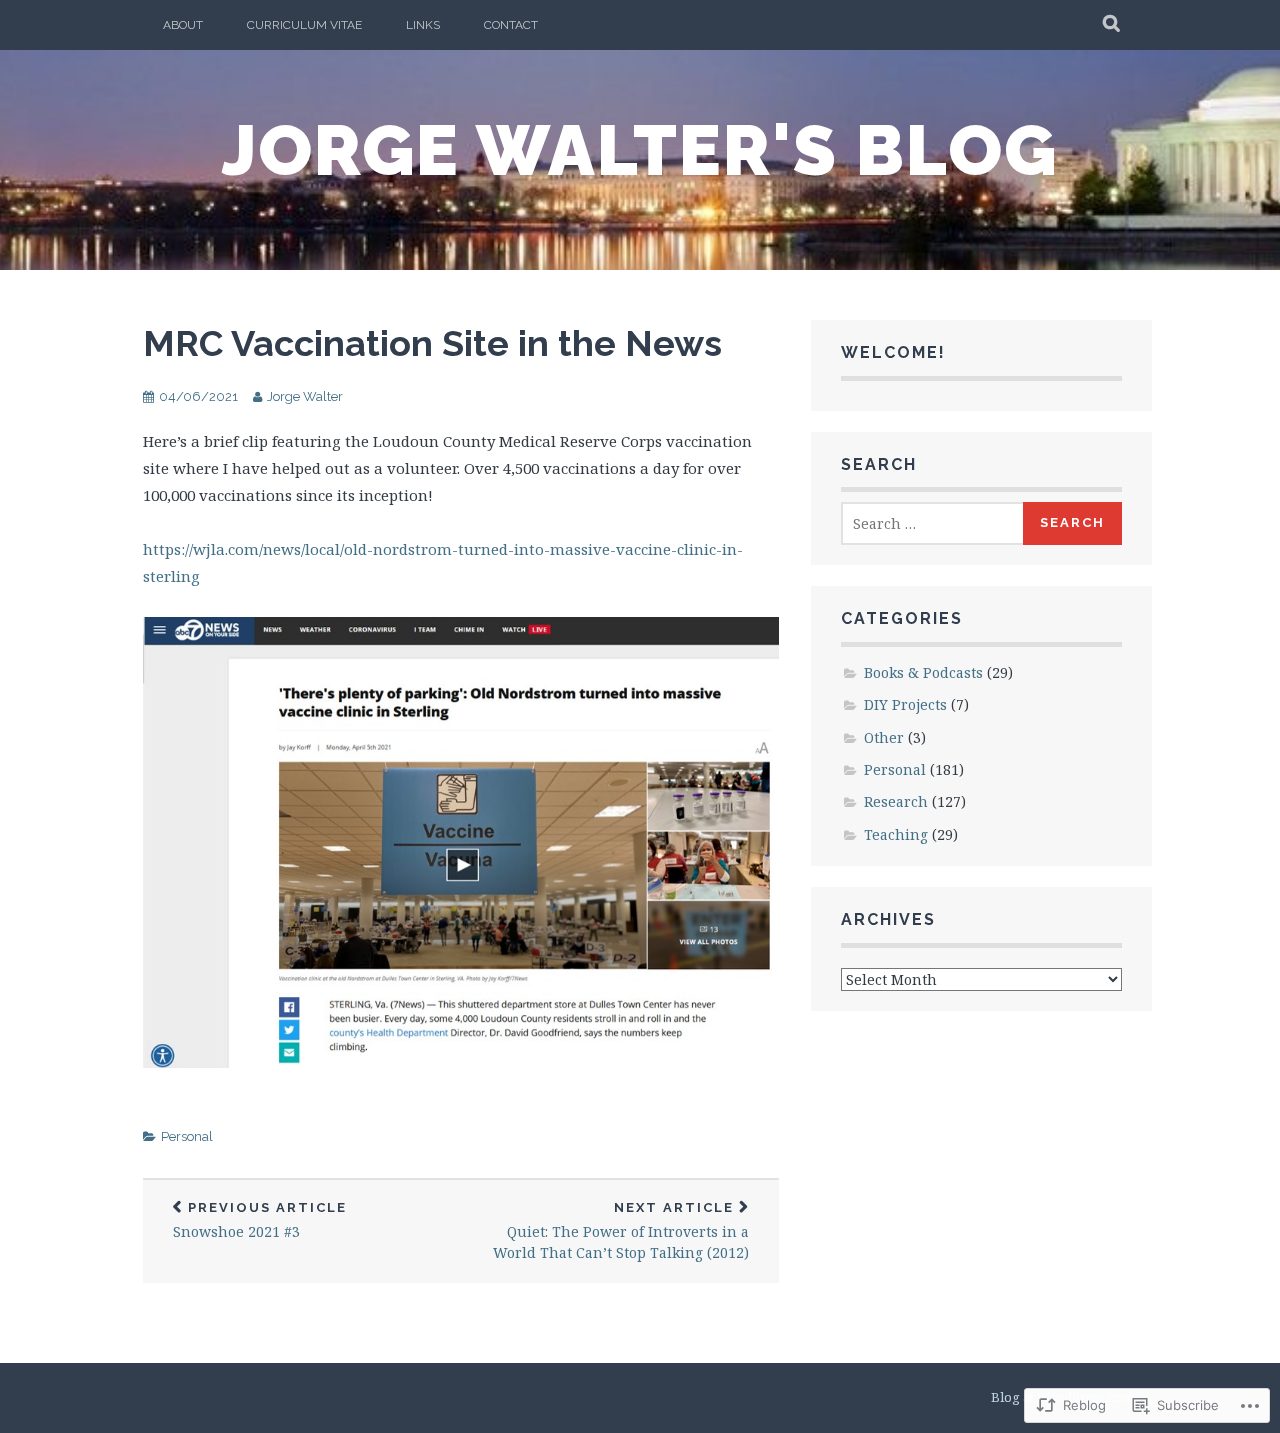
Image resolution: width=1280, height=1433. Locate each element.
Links (423, 25)
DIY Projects (905, 704)
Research (896, 801)
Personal (187, 1136)
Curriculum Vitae (304, 25)
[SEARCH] (1112, 25)
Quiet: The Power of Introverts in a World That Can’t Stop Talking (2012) (621, 1231)
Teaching (896, 834)
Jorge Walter (305, 396)
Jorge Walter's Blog (640, 150)
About (183, 25)
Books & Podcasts (923, 672)
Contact (511, 25)
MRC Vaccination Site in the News (432, 343)
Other (884, 737)
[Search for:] (933, 523)
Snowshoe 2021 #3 (260, 1220)
